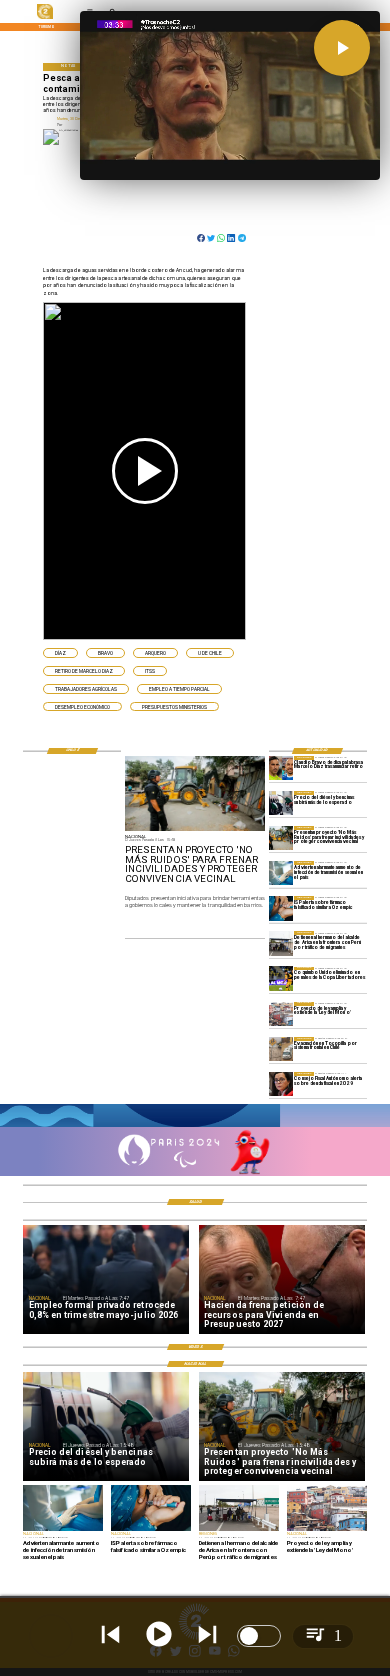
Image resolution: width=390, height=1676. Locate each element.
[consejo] (281, 1084)
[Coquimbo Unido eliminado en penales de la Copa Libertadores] (281, 979)
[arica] (281, 943)
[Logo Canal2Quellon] (45, 18)
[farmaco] (281, 908)
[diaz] (281, 768)
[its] (281, 873)
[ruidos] (281, 838)
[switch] (259, 1636)
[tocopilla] (281, 1049)
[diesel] (281, 803)
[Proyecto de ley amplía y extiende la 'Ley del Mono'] (281, 1014)
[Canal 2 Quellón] (195, 1126)
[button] (60, 653)
